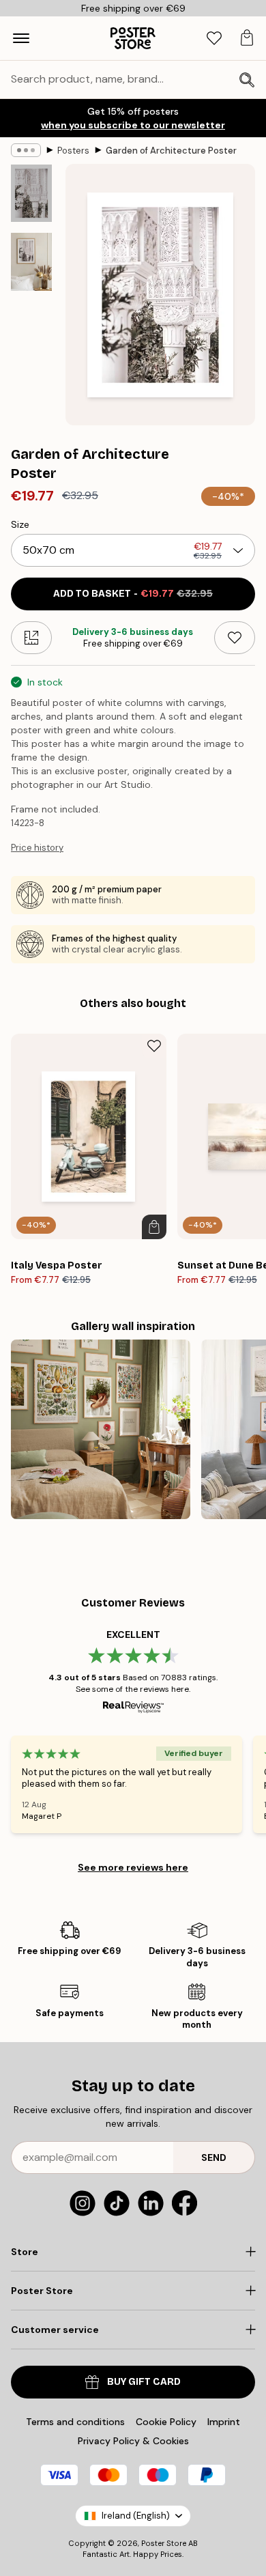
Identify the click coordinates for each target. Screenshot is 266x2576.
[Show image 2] (31, 262)
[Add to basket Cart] (154, 1227)
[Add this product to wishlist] (235, 638)
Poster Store (164, 2543)
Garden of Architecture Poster (171, 151)
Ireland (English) (136, 2516)
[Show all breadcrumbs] (26, 150)
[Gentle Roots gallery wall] (101, 1429)
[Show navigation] (21, 38)
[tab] (214, 39)
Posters (73, 151)
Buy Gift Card (144, 2382)
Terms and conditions (75, 2422)
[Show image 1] (31, 193)
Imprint (224, 2422)
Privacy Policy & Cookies (133, 2441)
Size (20, 524)
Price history (37, 848)
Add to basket (133, 594)
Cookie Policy (166, 2422)
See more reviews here (133, 1867)
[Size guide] (31, 638)
